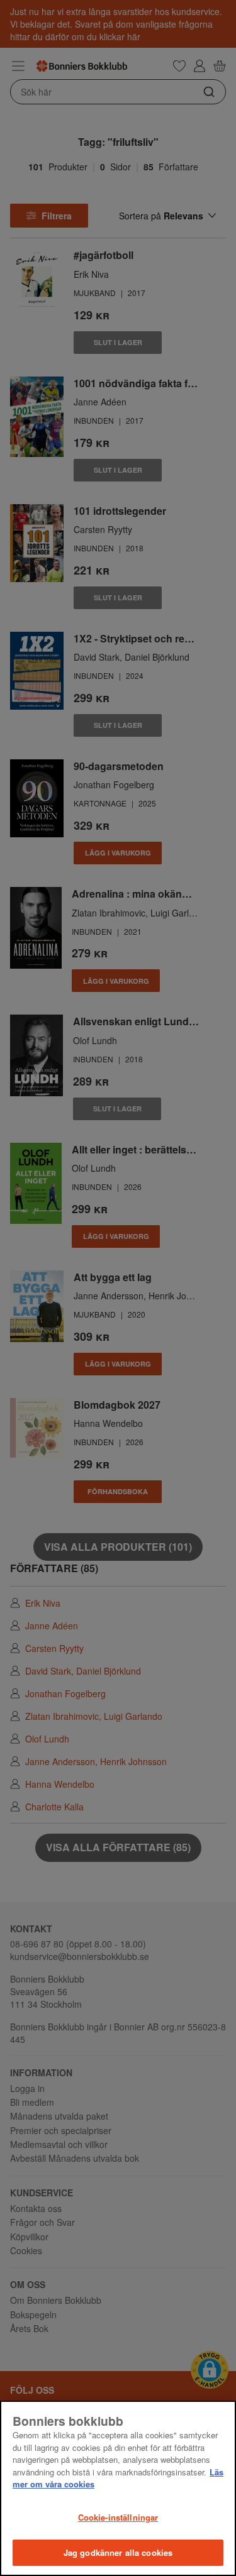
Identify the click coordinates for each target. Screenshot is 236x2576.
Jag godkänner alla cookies (118, 2552)
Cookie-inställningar (118, 2517)
